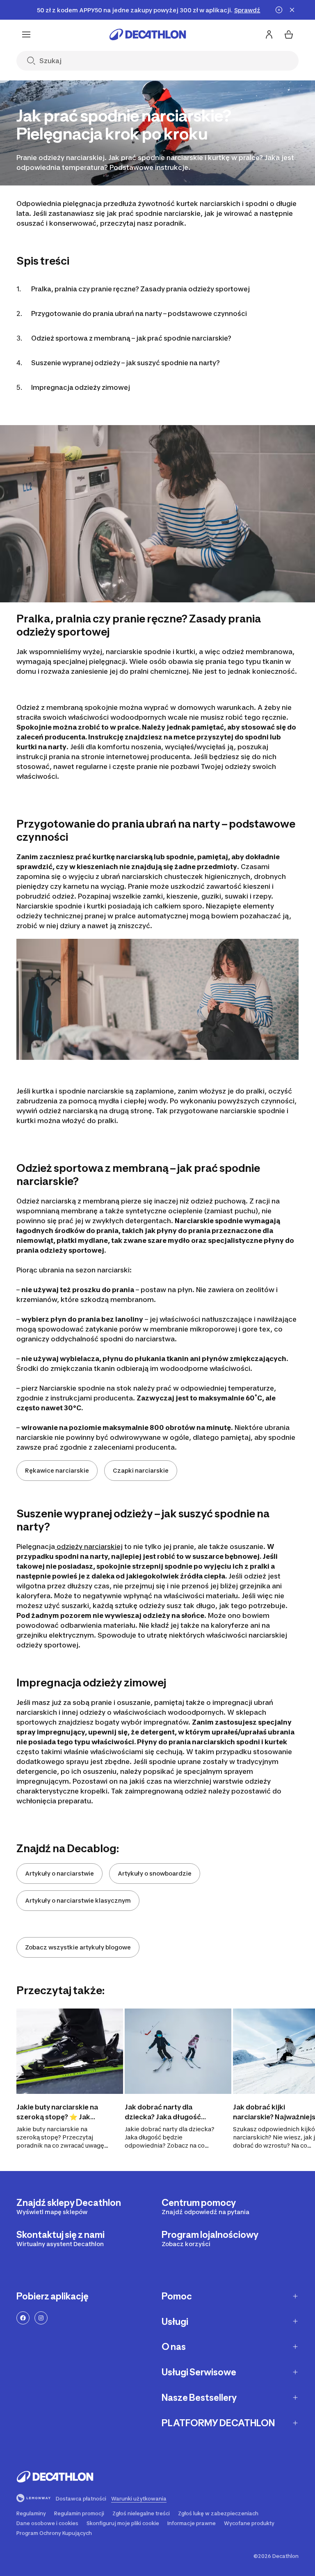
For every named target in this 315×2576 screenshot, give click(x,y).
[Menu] (26, 34)
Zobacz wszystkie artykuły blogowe (78, 1947)
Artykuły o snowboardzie (155, 1873)
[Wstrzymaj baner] (279, 10)
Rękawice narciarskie (57, 1470)
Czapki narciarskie (141, 1470)
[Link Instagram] (41, 2318)
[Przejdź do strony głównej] (148, 34)
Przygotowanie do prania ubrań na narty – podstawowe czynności (139, 313)
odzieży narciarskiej (89, 1547)
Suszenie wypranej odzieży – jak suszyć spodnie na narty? (126, 363)
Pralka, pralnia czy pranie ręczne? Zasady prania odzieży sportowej (140, 289)
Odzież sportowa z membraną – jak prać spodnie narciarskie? (131, 338)
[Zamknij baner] (292, 10)
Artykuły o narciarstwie (59, 1873)
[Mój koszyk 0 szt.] (289, 34)
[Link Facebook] (23, 2318)
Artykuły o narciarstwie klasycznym (78, 1900)
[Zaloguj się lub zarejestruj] (269, 34)
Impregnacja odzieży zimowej (81, 387)
